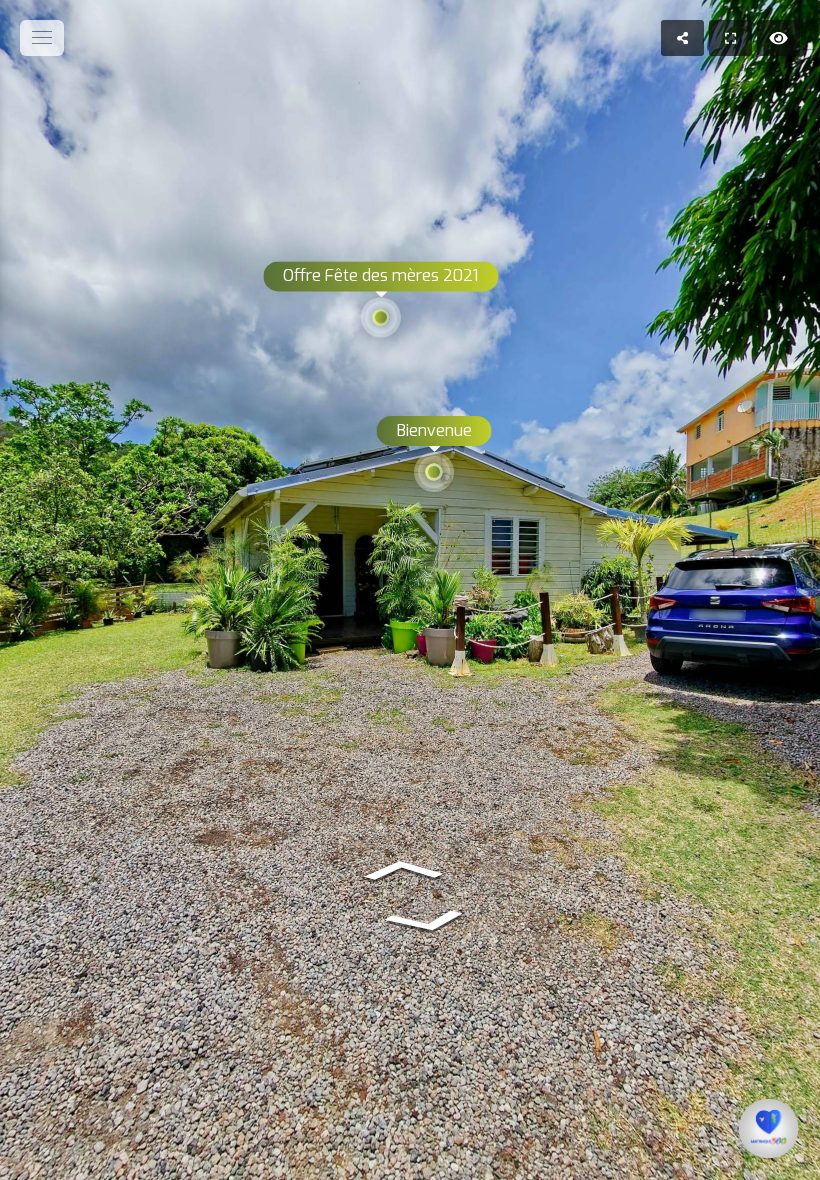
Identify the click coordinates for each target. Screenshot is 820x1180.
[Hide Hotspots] (778, 38)
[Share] (682, 38)
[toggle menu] (42, 38)
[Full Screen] (730, 38)
